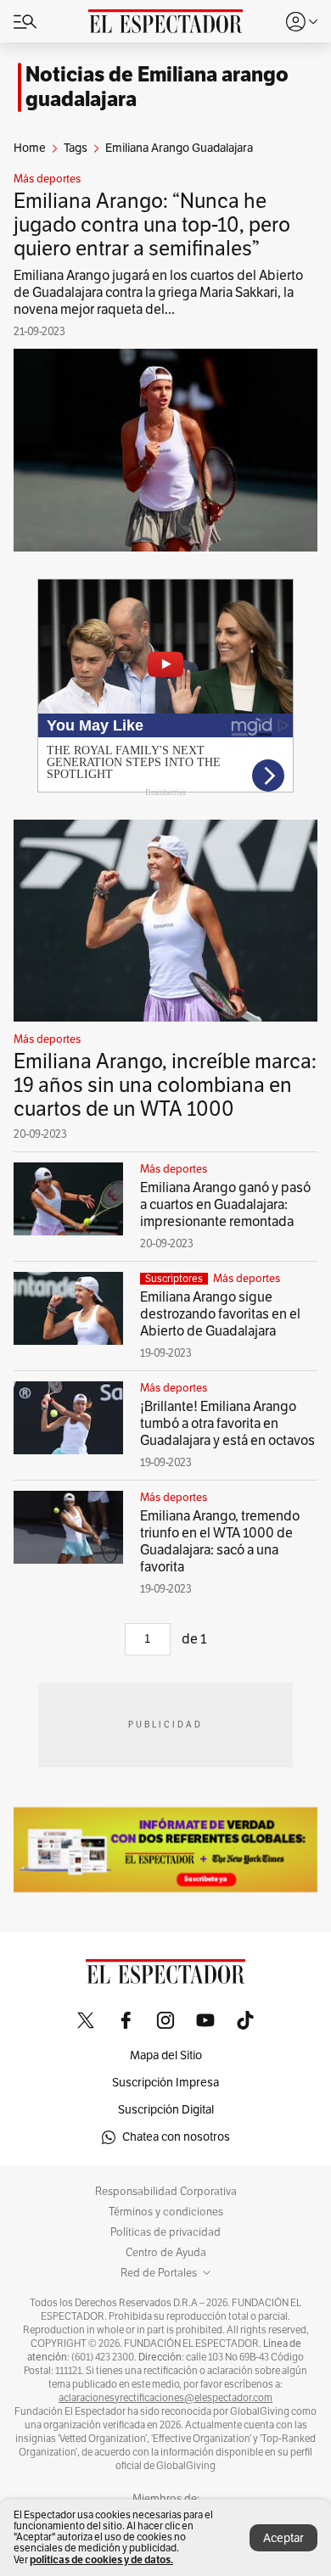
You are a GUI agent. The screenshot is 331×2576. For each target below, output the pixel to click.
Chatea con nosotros (176, 2137)
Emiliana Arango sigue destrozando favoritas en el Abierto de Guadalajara (220, 1314)
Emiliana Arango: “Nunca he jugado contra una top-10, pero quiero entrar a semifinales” (152, 225)
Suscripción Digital (166, 2110)
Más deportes (47, 179)
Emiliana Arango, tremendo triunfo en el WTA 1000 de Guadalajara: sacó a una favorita (220, 1542)
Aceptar (283, 2538)
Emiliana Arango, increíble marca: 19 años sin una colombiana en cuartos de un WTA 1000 (165, 1085)
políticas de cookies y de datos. (101, 2559)
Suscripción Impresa (165, 2083)
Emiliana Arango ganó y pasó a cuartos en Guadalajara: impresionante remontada (225, 1205)
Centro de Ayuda (166, 2253)
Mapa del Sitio (166, 2055)
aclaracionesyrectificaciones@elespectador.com (165, 2398)
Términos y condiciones (166, 2212)
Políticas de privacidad (165, 2232)
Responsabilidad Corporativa (166, 2192)
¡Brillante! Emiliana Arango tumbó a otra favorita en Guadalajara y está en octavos (227, 1424)
